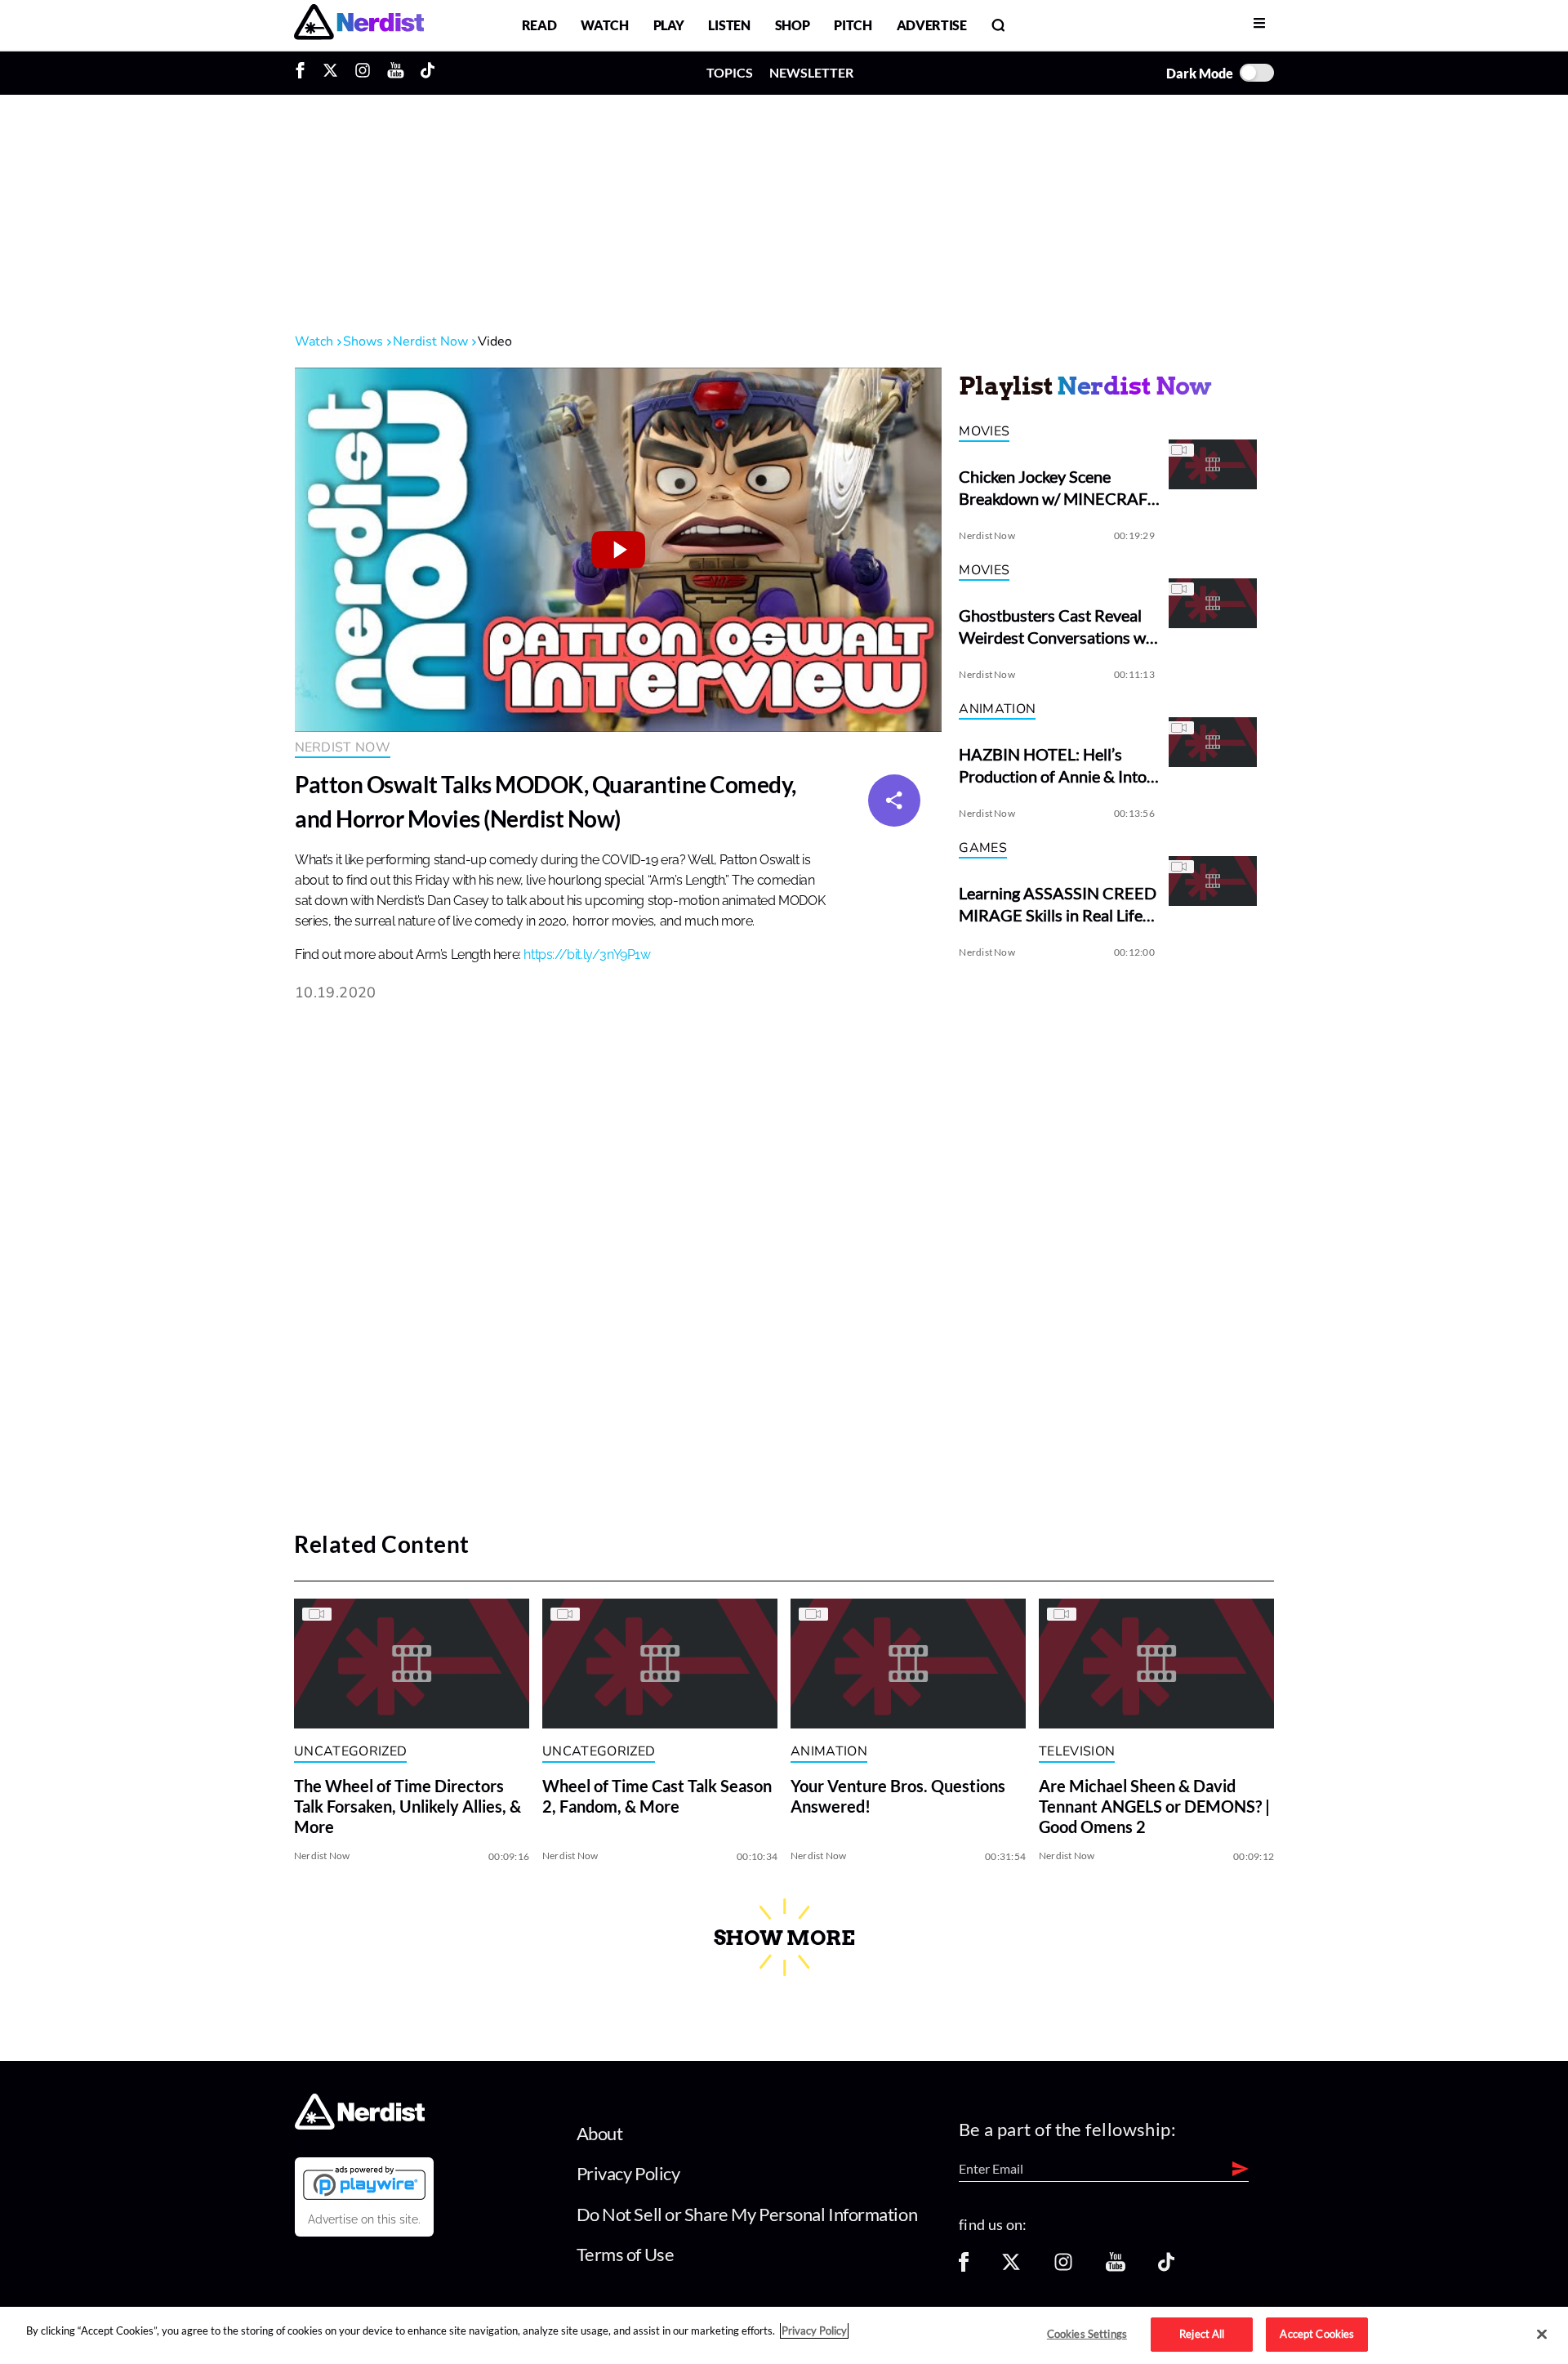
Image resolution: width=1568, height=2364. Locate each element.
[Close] (1542, 2335)
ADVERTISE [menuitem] (932, 25)
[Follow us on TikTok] (1166, 2267)
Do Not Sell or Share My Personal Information (747, 2214)
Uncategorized (350, 1751)
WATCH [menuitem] (604, 25)
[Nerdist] (359, 25)
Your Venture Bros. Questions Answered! (898, 1797)
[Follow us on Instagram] (1063, 2267)
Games (983, 848)
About (600, 2133)
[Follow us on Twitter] (1011, 2267)
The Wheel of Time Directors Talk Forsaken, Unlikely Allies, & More (408, 1807)
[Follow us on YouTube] (1116, 2267)
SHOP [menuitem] (793, 25)
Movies (984, 431)
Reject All (1202, 2334)
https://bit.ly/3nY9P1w (587, 955)
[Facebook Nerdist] (304, 73)
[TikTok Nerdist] (428, 73)
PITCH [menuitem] (853, 25)
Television (1077, 1751)
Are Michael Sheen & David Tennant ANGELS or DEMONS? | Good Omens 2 (1154, 1807)
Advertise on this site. (364, 2219)
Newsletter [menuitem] (811, 72)
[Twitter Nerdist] (330, 73)
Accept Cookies (1317, 2334)
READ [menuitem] (539, 25)
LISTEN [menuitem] (729, 25)
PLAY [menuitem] (669, 25)
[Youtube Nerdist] (396, 73)
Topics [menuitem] (730, 72)
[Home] (360, 2124)
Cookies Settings (1087, 2334)
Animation (997, 709)
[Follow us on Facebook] (964, 2267)
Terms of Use (626, 2254)
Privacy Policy (628, 2173)
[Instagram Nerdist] (363, 73)
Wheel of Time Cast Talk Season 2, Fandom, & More (657, 1797)
